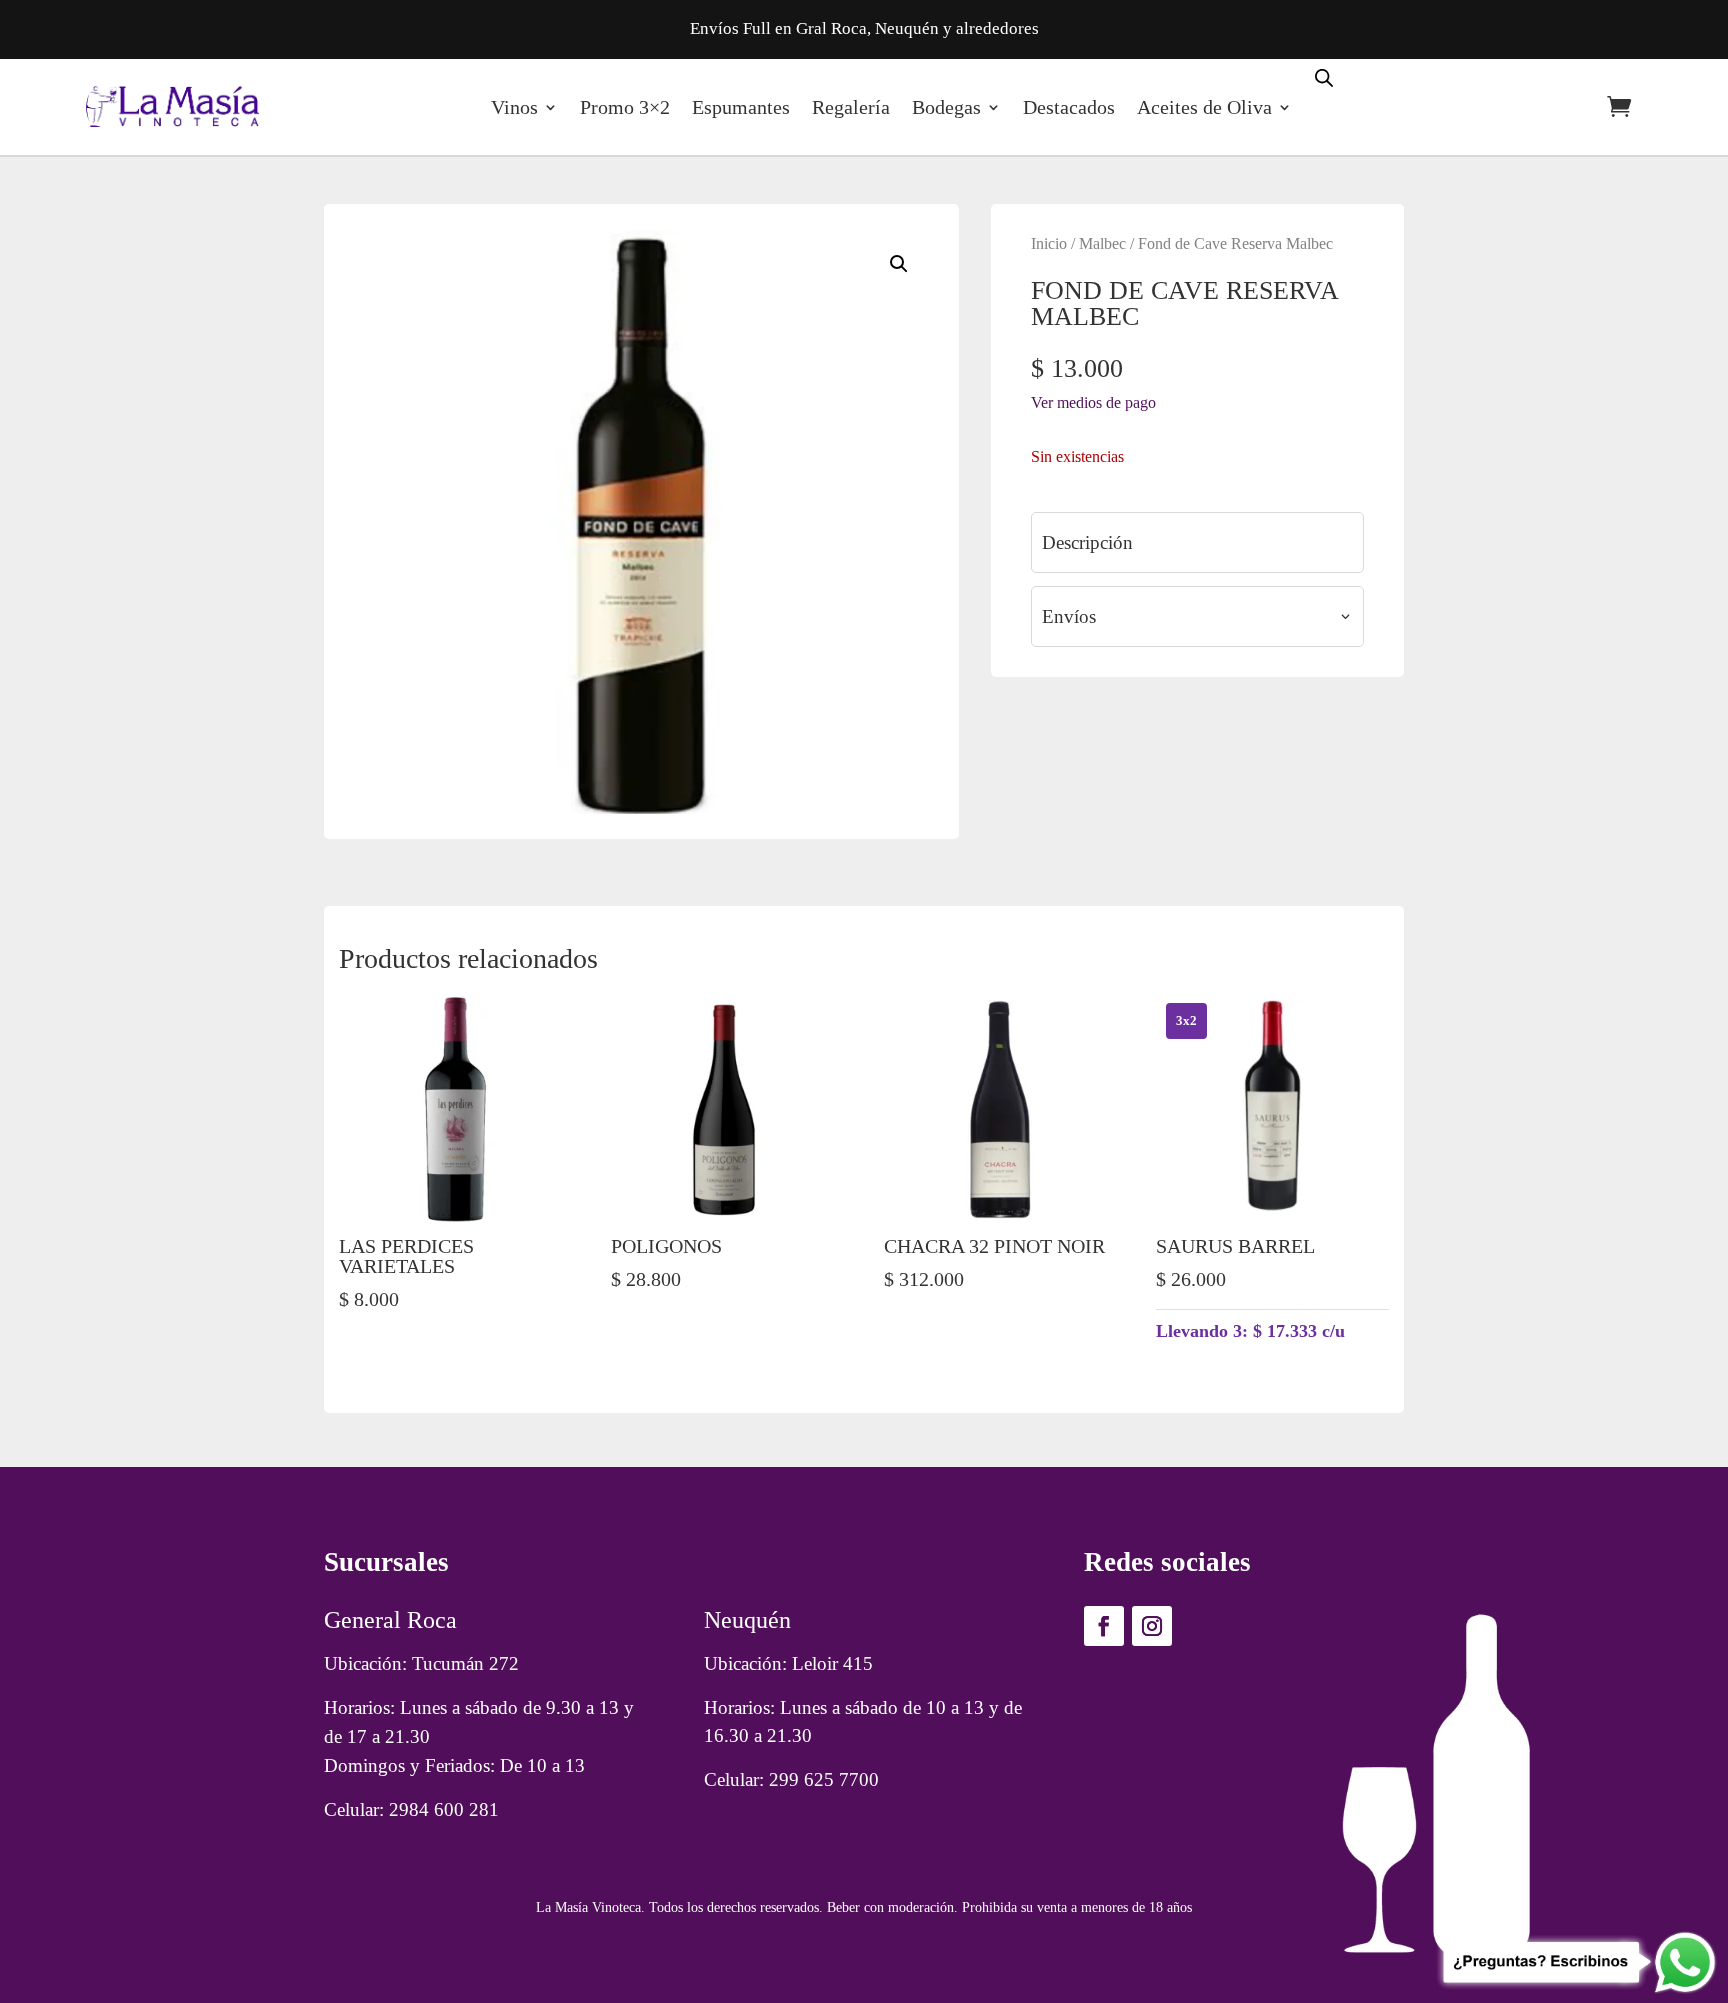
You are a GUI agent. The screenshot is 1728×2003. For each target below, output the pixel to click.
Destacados (1069, 107)
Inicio (1049, 243)
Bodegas (946, 107)
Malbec (1102, 243)
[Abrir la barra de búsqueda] (1324, 76)
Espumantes (741, 107)
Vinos (514, 107)
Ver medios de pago (1093, 402)
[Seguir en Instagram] (1152, 1626)
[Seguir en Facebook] (1104, 1626)
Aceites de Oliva (1204, 107)
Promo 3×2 (625, 107)
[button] (899, 264)
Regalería (851, 107)
